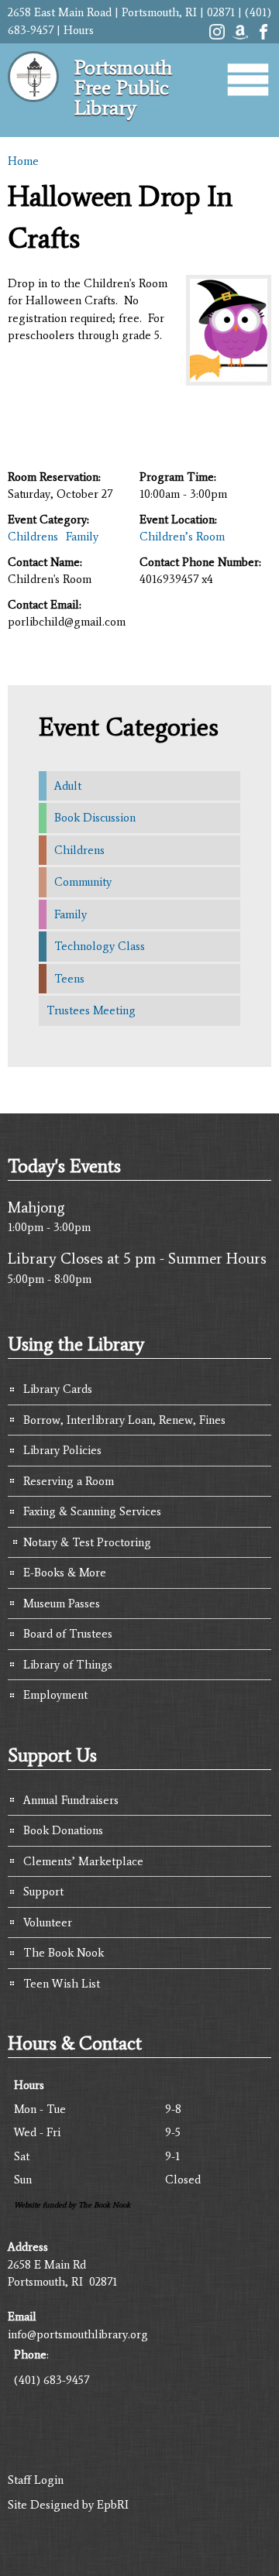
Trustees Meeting (91, 1010)
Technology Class (100, 946)
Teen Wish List (62, 1984)
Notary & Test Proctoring (87, 1542)
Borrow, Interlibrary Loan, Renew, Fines (124, 1420)
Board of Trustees (68, 1634)
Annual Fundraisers (71, 1800)
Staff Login (36, 2480)
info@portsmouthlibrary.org (78, 2334)
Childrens (33, 537)
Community (83, 882)
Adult (68, 786)
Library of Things (68, 1665)
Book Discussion (95, 818)
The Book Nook (64, 1953)
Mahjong (36, 1207)
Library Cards (58, 1389)
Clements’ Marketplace (83, 1861)
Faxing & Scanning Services (92, 1511)
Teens (69, 979)
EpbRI (113, 2505)
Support (43, 1892)
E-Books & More (65, 1573)
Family (82, 537)
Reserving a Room (69, 1481)
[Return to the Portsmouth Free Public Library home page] (33, 108)
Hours (79, 30)
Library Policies (62, 1450)
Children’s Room (182, 537)
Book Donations (63, 1830)
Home (23, 161)
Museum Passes (62, 1604)
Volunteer (48, 1923)
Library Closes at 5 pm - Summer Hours (137, 1258)
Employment (55, 1695)
